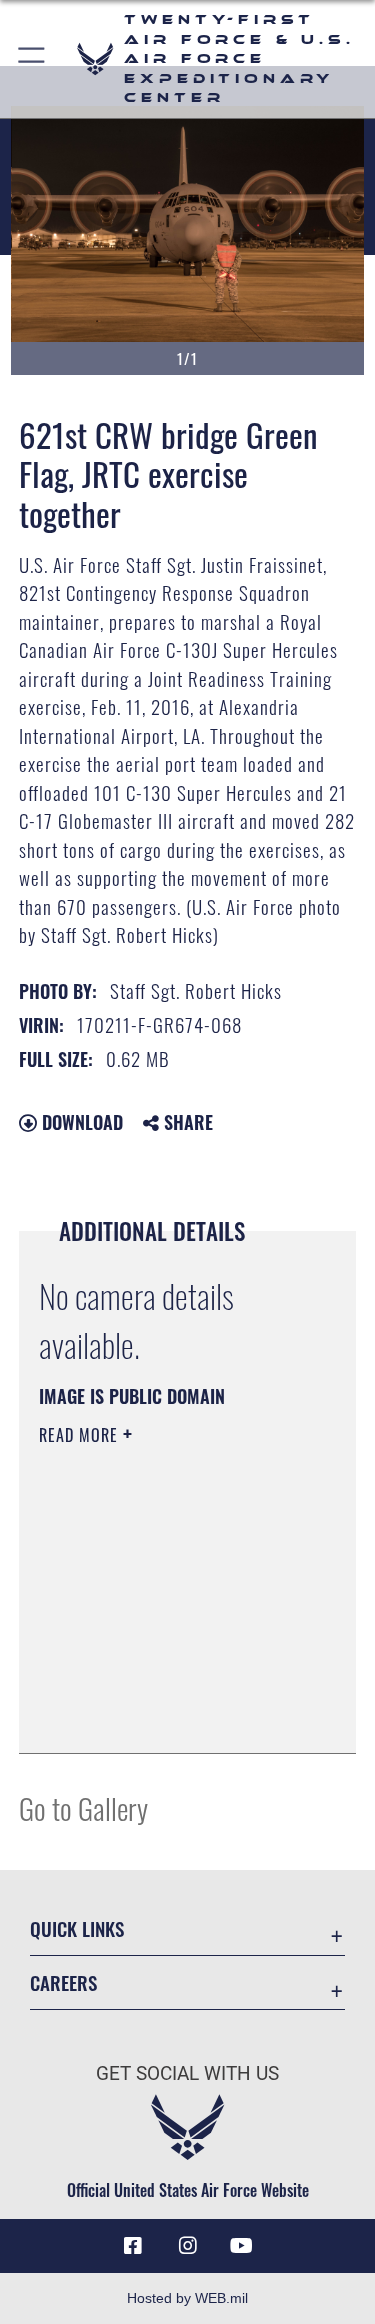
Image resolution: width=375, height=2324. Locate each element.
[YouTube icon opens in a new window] (242, 2246)
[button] (32, 59)
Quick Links (77, 1928)
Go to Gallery (83, 1807)
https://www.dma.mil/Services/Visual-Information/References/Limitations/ (160, 1688)
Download (80, 1122)
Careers (63, 1982)
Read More (81, 1435)
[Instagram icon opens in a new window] (188, 2246)
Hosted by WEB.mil (187, 2298)
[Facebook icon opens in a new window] (133, 2246)
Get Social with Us (187, 2073)
